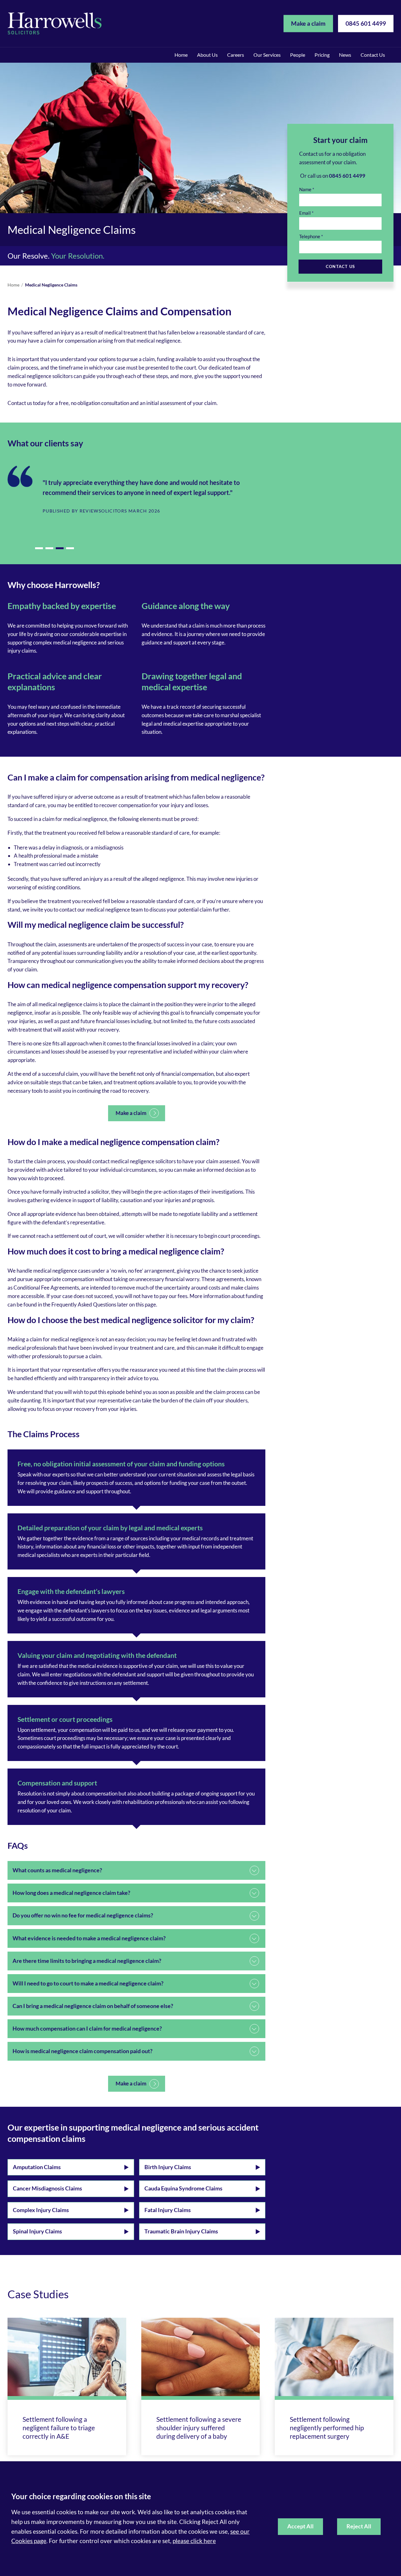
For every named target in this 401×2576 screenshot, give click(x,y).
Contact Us (373, 55)
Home (181, 55)
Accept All (300, 2526)
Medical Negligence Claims (51, 285)
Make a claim (308, 23)
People (298, 55)
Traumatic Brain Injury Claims (181, 2231)
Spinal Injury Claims (37, 2231)
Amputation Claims (37, 2167)
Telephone (310, 236)
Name (305, 189)
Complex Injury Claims (41, 2210)
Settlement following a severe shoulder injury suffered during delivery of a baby (199, 2428)
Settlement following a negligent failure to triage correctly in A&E (59, 2428)
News (345, 55)
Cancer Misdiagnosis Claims (47, 2188)
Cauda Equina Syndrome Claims (183, 2188)
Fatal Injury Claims (168, 2210)
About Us (207, 55)
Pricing (322, 55)
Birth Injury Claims (168, 2167)
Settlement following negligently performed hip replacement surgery (327, 2428)
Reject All (359, 2526)
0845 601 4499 (366, 23)
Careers (236, 55)
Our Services (267, 55)
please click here (194, 2541)
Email (305, 213)
